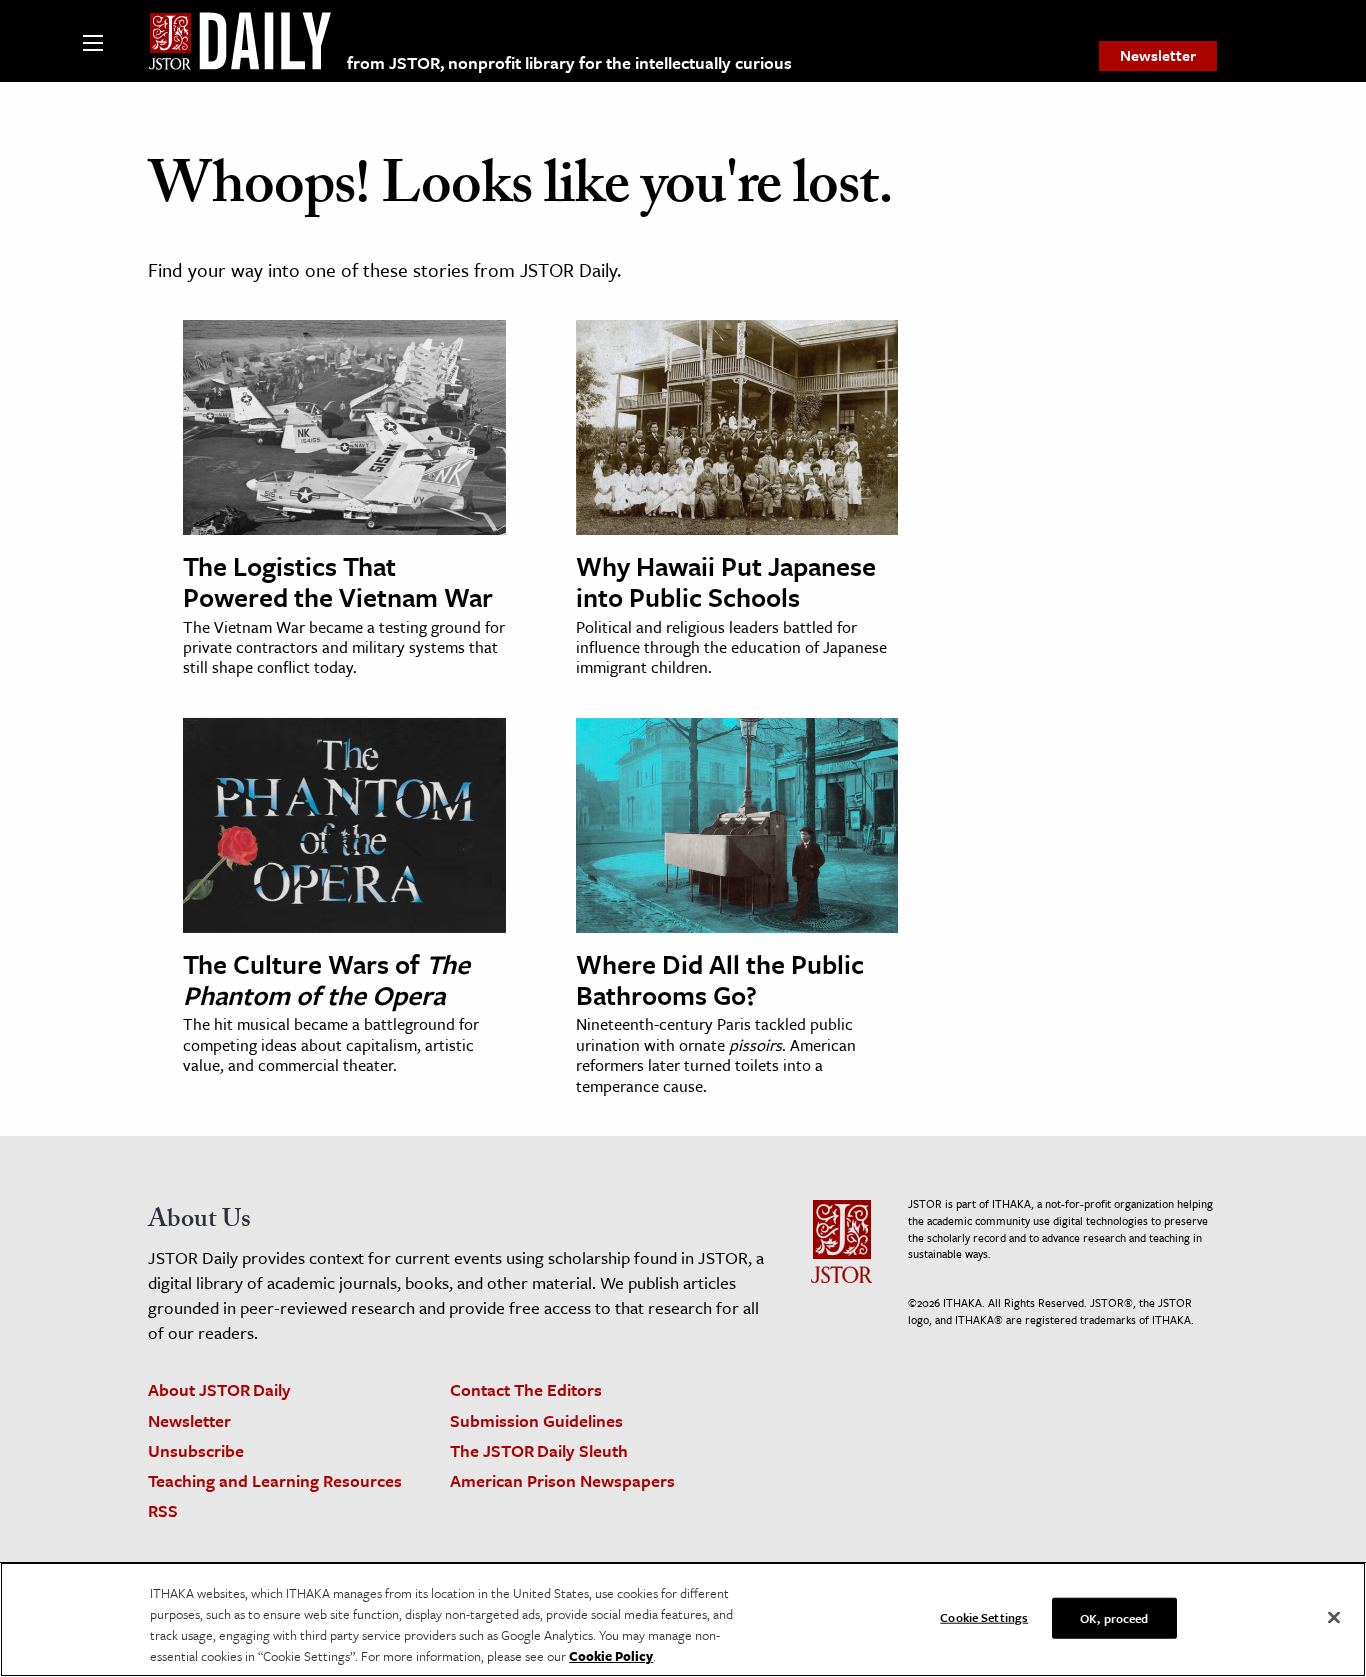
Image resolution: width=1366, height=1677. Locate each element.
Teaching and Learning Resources (275, 1480)
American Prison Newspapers (562, 1480)
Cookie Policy (611, 1656)
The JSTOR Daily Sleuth (539, 1450)
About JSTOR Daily (219, 1389)
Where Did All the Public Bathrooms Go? (720, 979)
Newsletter (1158, 55)
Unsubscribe (196, 1450)
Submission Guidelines (536, 1420)
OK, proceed (1114, 1618)
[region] (683, 1619)
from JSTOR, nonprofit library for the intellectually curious (569, 62)
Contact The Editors (526, 1389)
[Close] (1334, 1618)
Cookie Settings (984, 1617)
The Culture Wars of (326, 979)
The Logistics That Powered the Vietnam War (338, 581)
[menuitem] (1158, 56)
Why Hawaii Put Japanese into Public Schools (726, 581)
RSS (163, 1510)
